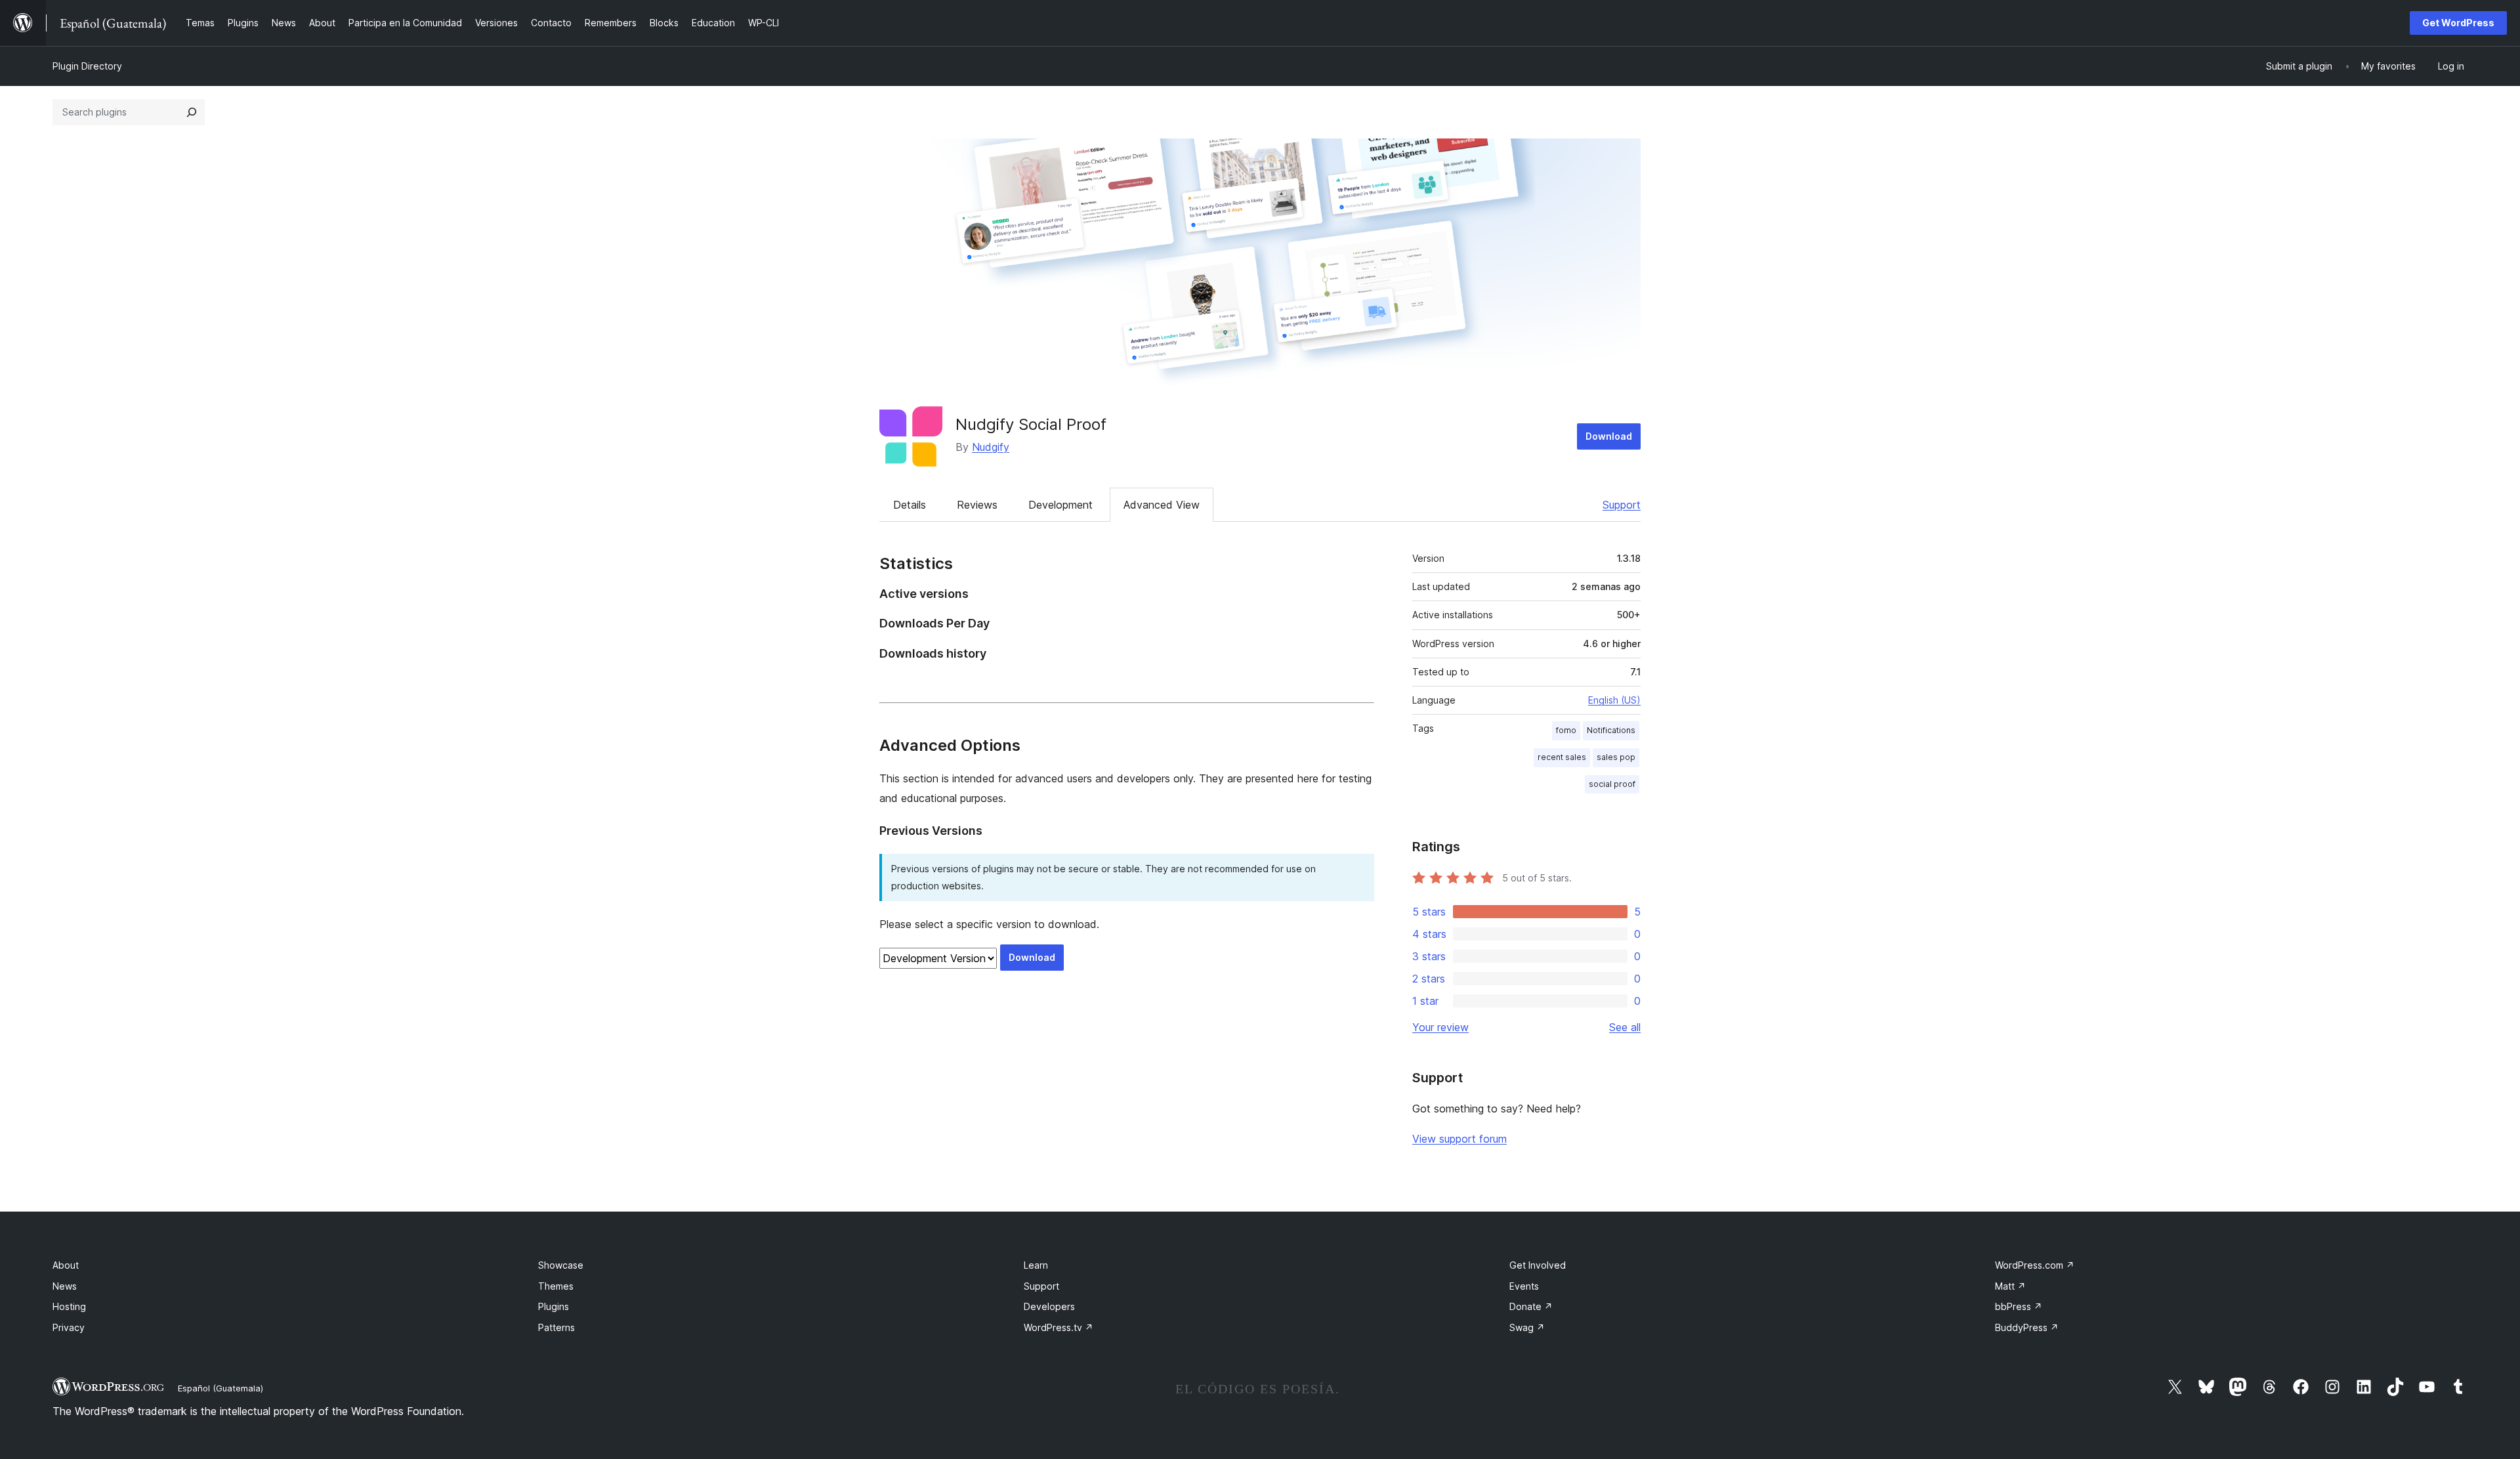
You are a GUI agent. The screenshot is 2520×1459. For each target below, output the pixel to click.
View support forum (1459, 1139)
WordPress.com (2035, 1265)
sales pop (1616, 757)
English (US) (1614, 700)
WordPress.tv (1059, 1327)
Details (910, 505)
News (65, 1286)
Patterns (556, 1327)
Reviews (977, 505)
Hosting (69, 1306)
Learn (1036, 1265)
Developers (1049, 1306)
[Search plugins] (192, 112)
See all (1625, 1027)
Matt (2010, 1286)
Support (1622, 505)
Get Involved (1538, 1265)
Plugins (554, 1306)
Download (1609, 436)
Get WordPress (2458, 23)
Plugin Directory (87, 66)
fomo (1566, 730)
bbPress (2019, 1306)
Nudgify (991, 447)
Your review (1440, 1027)
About (66, 1265)
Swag (1527, 1327)
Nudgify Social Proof (1031, 424)
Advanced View (1162, 505)
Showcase (561, 1265)
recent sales (1562, 757)
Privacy (69, 1327)
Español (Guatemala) (220, 1388)
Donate (1531, 1306)
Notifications (1611, 730)
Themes (556, 1286)
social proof (1612, 784)
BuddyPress (2027, 1327)
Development (1060, 505)
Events (1524, 1286)
